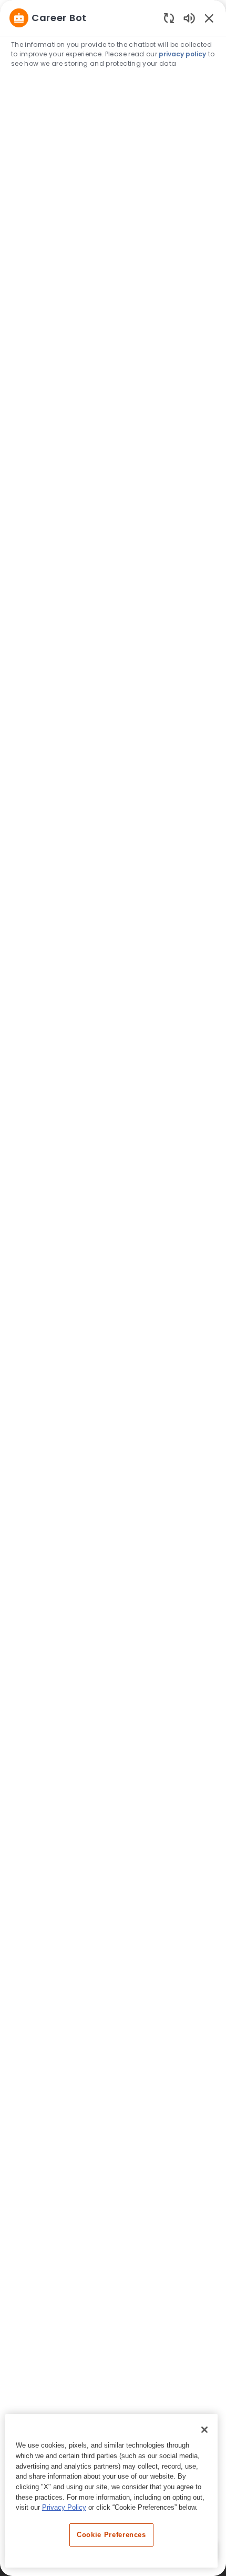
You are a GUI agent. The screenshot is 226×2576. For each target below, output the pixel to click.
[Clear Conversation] (169, 18)
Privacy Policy (64, 2507)
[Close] (204, 2430)
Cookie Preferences (111, 2535)
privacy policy (182, 54)
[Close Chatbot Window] (209, 18)
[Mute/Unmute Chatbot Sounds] (189, 18)
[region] (113, 1283)
